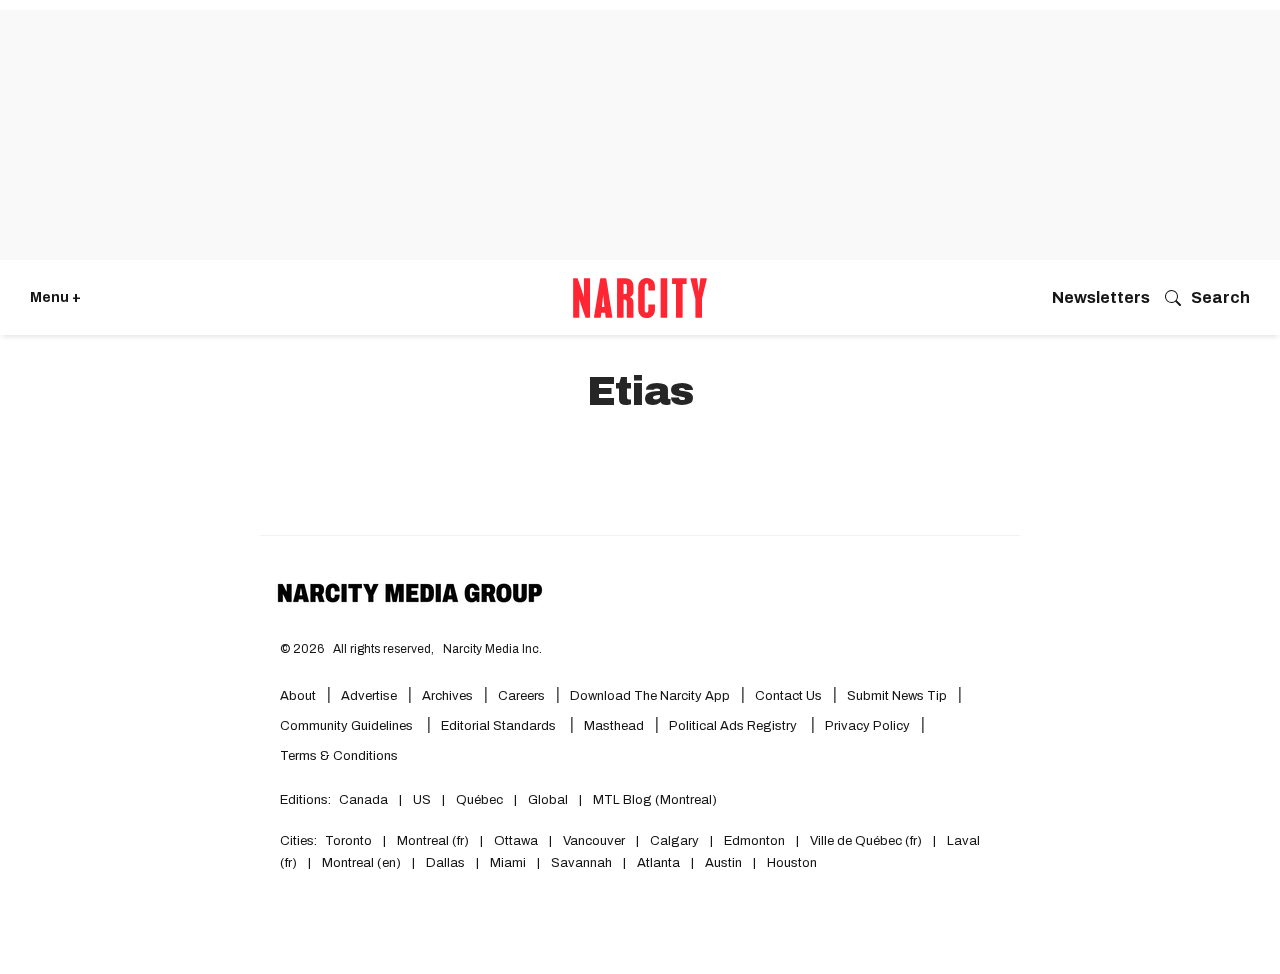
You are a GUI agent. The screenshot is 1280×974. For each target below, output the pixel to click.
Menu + (55, 297)
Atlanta (658, 863)
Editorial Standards (500, 726)
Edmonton (754, 841)
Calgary (674, 841)
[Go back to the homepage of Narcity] (640, 298)
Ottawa (516, 841)
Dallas (445, 863)
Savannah (581, 863)
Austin (723, 863)
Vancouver (594, 841)
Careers (521, 696)
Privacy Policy (867, 726)
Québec (479, 800)
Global (548, 800)
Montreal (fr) (433, 841)
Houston (792, 863)
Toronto (348, 841)
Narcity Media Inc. (492, 649)
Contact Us (788, 696)
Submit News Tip (897, 696)
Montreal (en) (361, 863)
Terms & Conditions (339, 756)
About (298, 696)
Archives (447, 696)
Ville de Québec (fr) (866, 841)
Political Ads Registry (734, 726)
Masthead (614, 726)
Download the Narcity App (650, 696)
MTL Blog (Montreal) (655, 800)
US (422, 800)
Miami (508, 863)
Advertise (369, 696)
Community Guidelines (348, 726)
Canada (363, 800)
